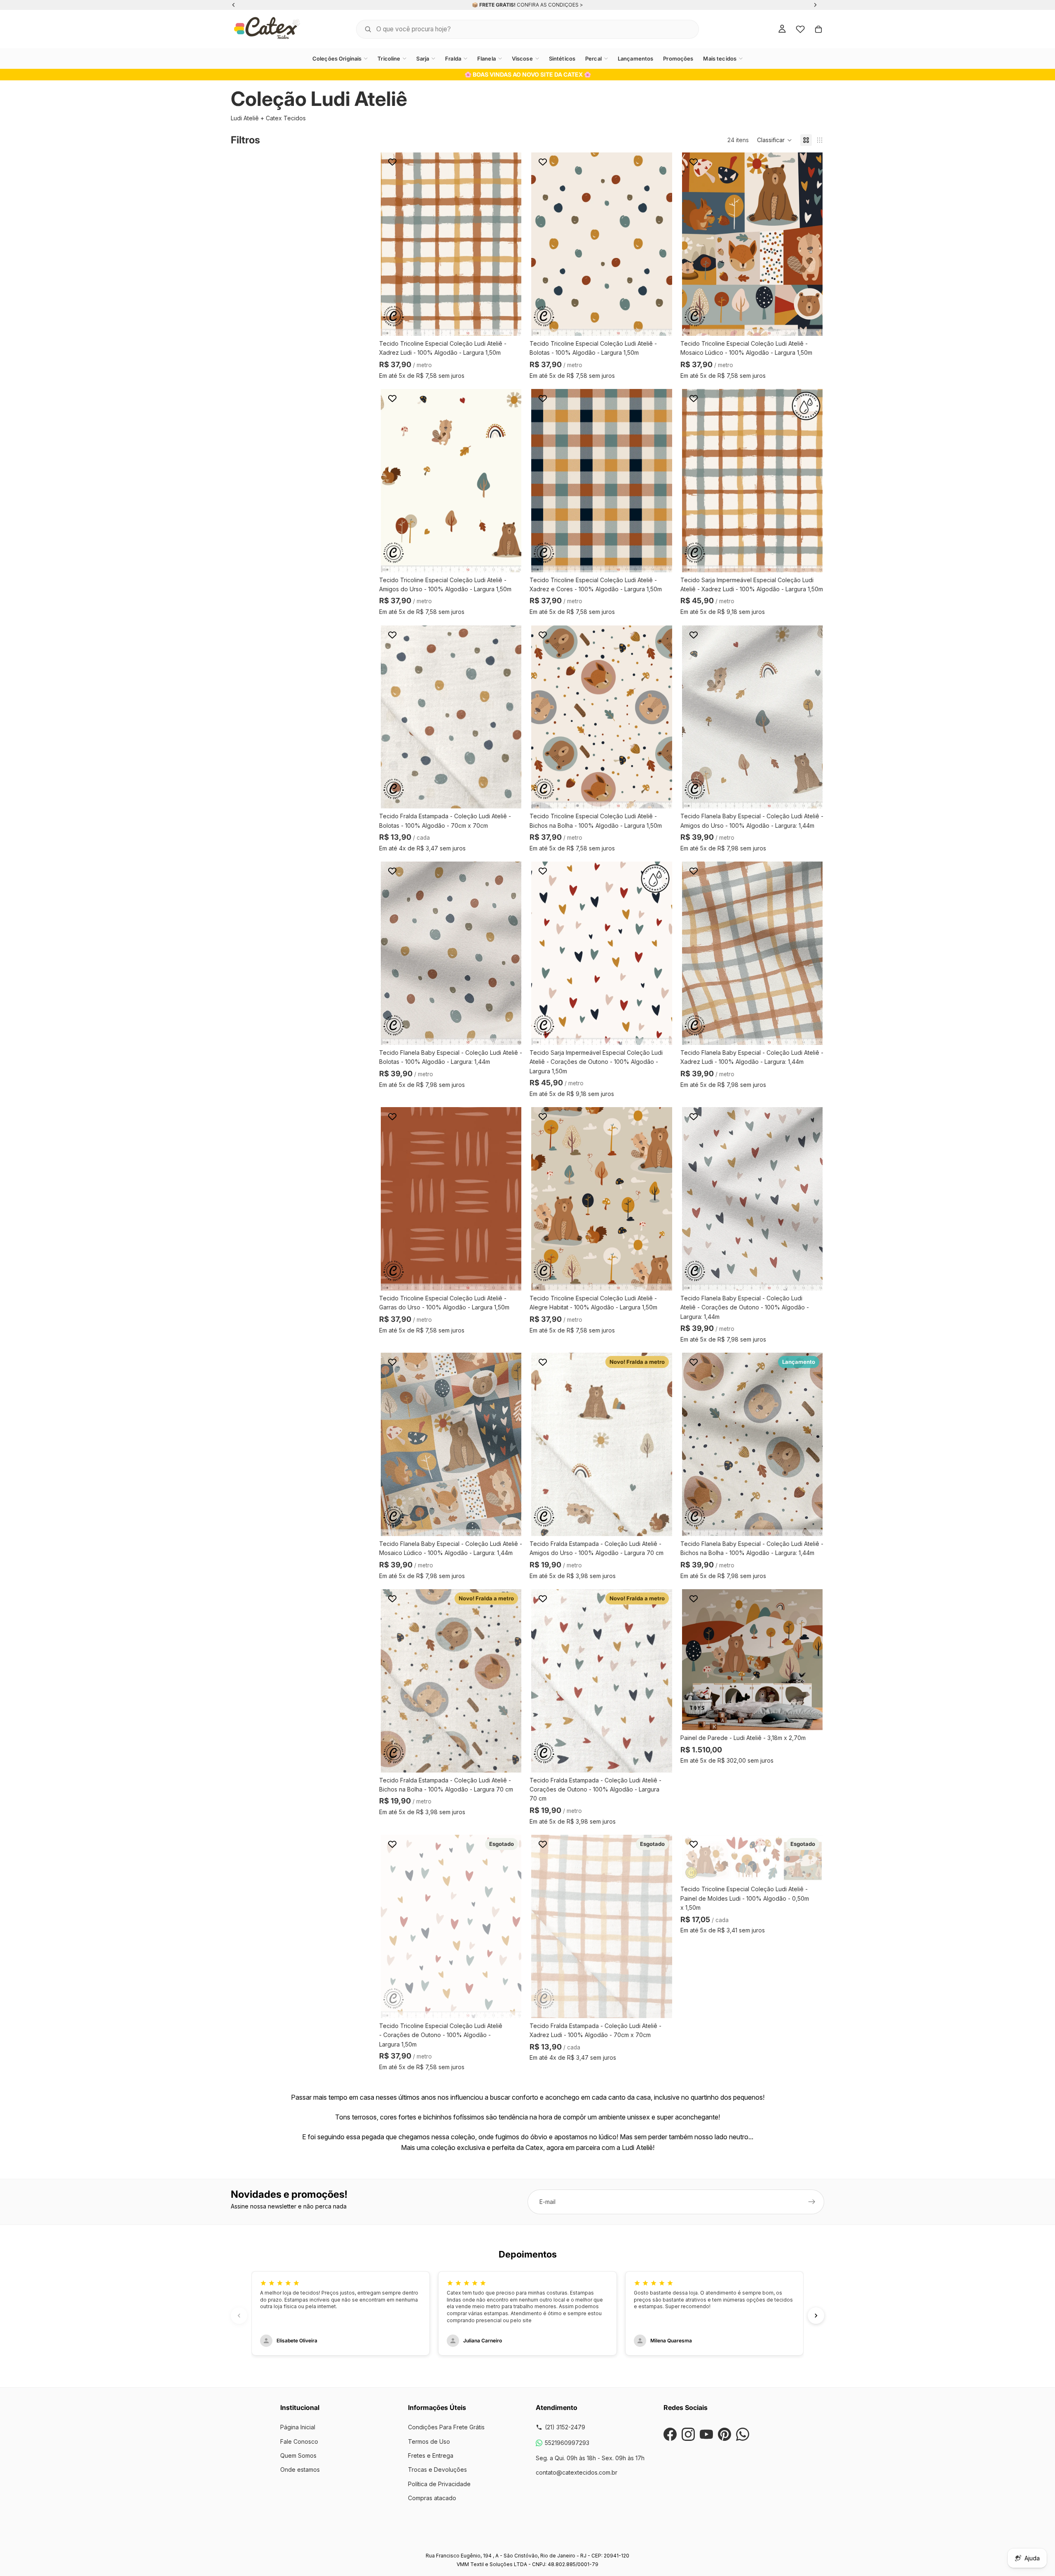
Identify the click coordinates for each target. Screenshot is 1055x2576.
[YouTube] (706, 2434)
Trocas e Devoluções (437, 2469)
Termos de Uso (429, 2441)
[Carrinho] (818, 29)
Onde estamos (300, 2469)
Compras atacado (432, 2498)
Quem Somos (298, 2455)
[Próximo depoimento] (816, 2316)
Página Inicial (298, 2427)
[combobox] (517, 29)
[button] (775, 140)
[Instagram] (688, 2434)
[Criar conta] (812, 2202)
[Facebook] (670, 2434)
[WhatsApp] (743, 2434)
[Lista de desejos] (800, 29)
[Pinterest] (724, 2434)
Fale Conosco (299, 2441)
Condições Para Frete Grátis (446, 2427)
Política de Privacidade (439, 2484)
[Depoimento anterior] (239, 2316)
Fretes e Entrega (431, 2455)
